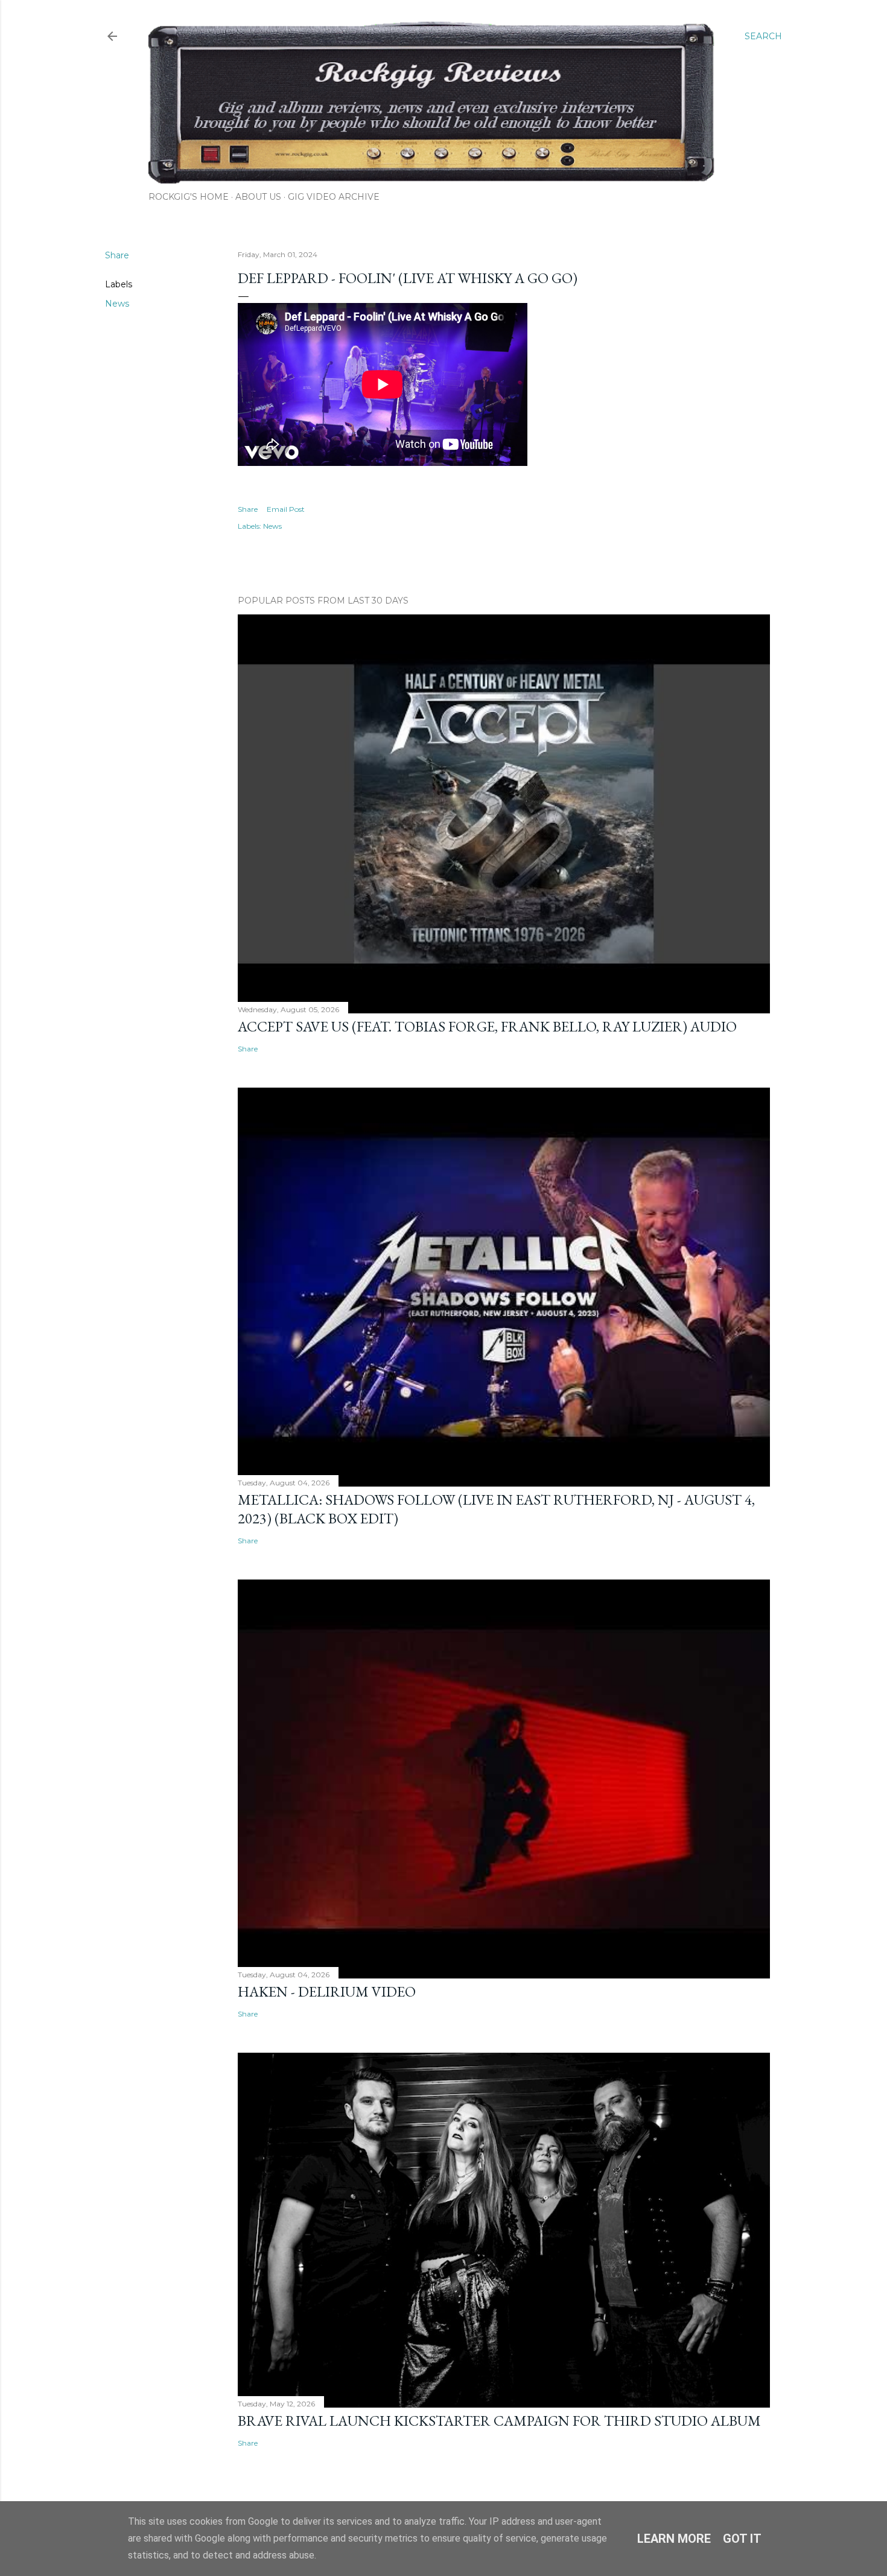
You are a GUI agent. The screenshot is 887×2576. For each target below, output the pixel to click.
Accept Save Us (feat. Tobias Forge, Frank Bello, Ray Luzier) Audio (487, 1026)
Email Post (286, 509)
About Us (258, 197)
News (117, 304)
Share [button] (117, 255)
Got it (742, 2539)
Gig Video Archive (334, 197)
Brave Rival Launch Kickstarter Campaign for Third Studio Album (499, 2421)
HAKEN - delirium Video (327, 1991)
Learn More (674, 2539)
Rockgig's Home (189, 197)
